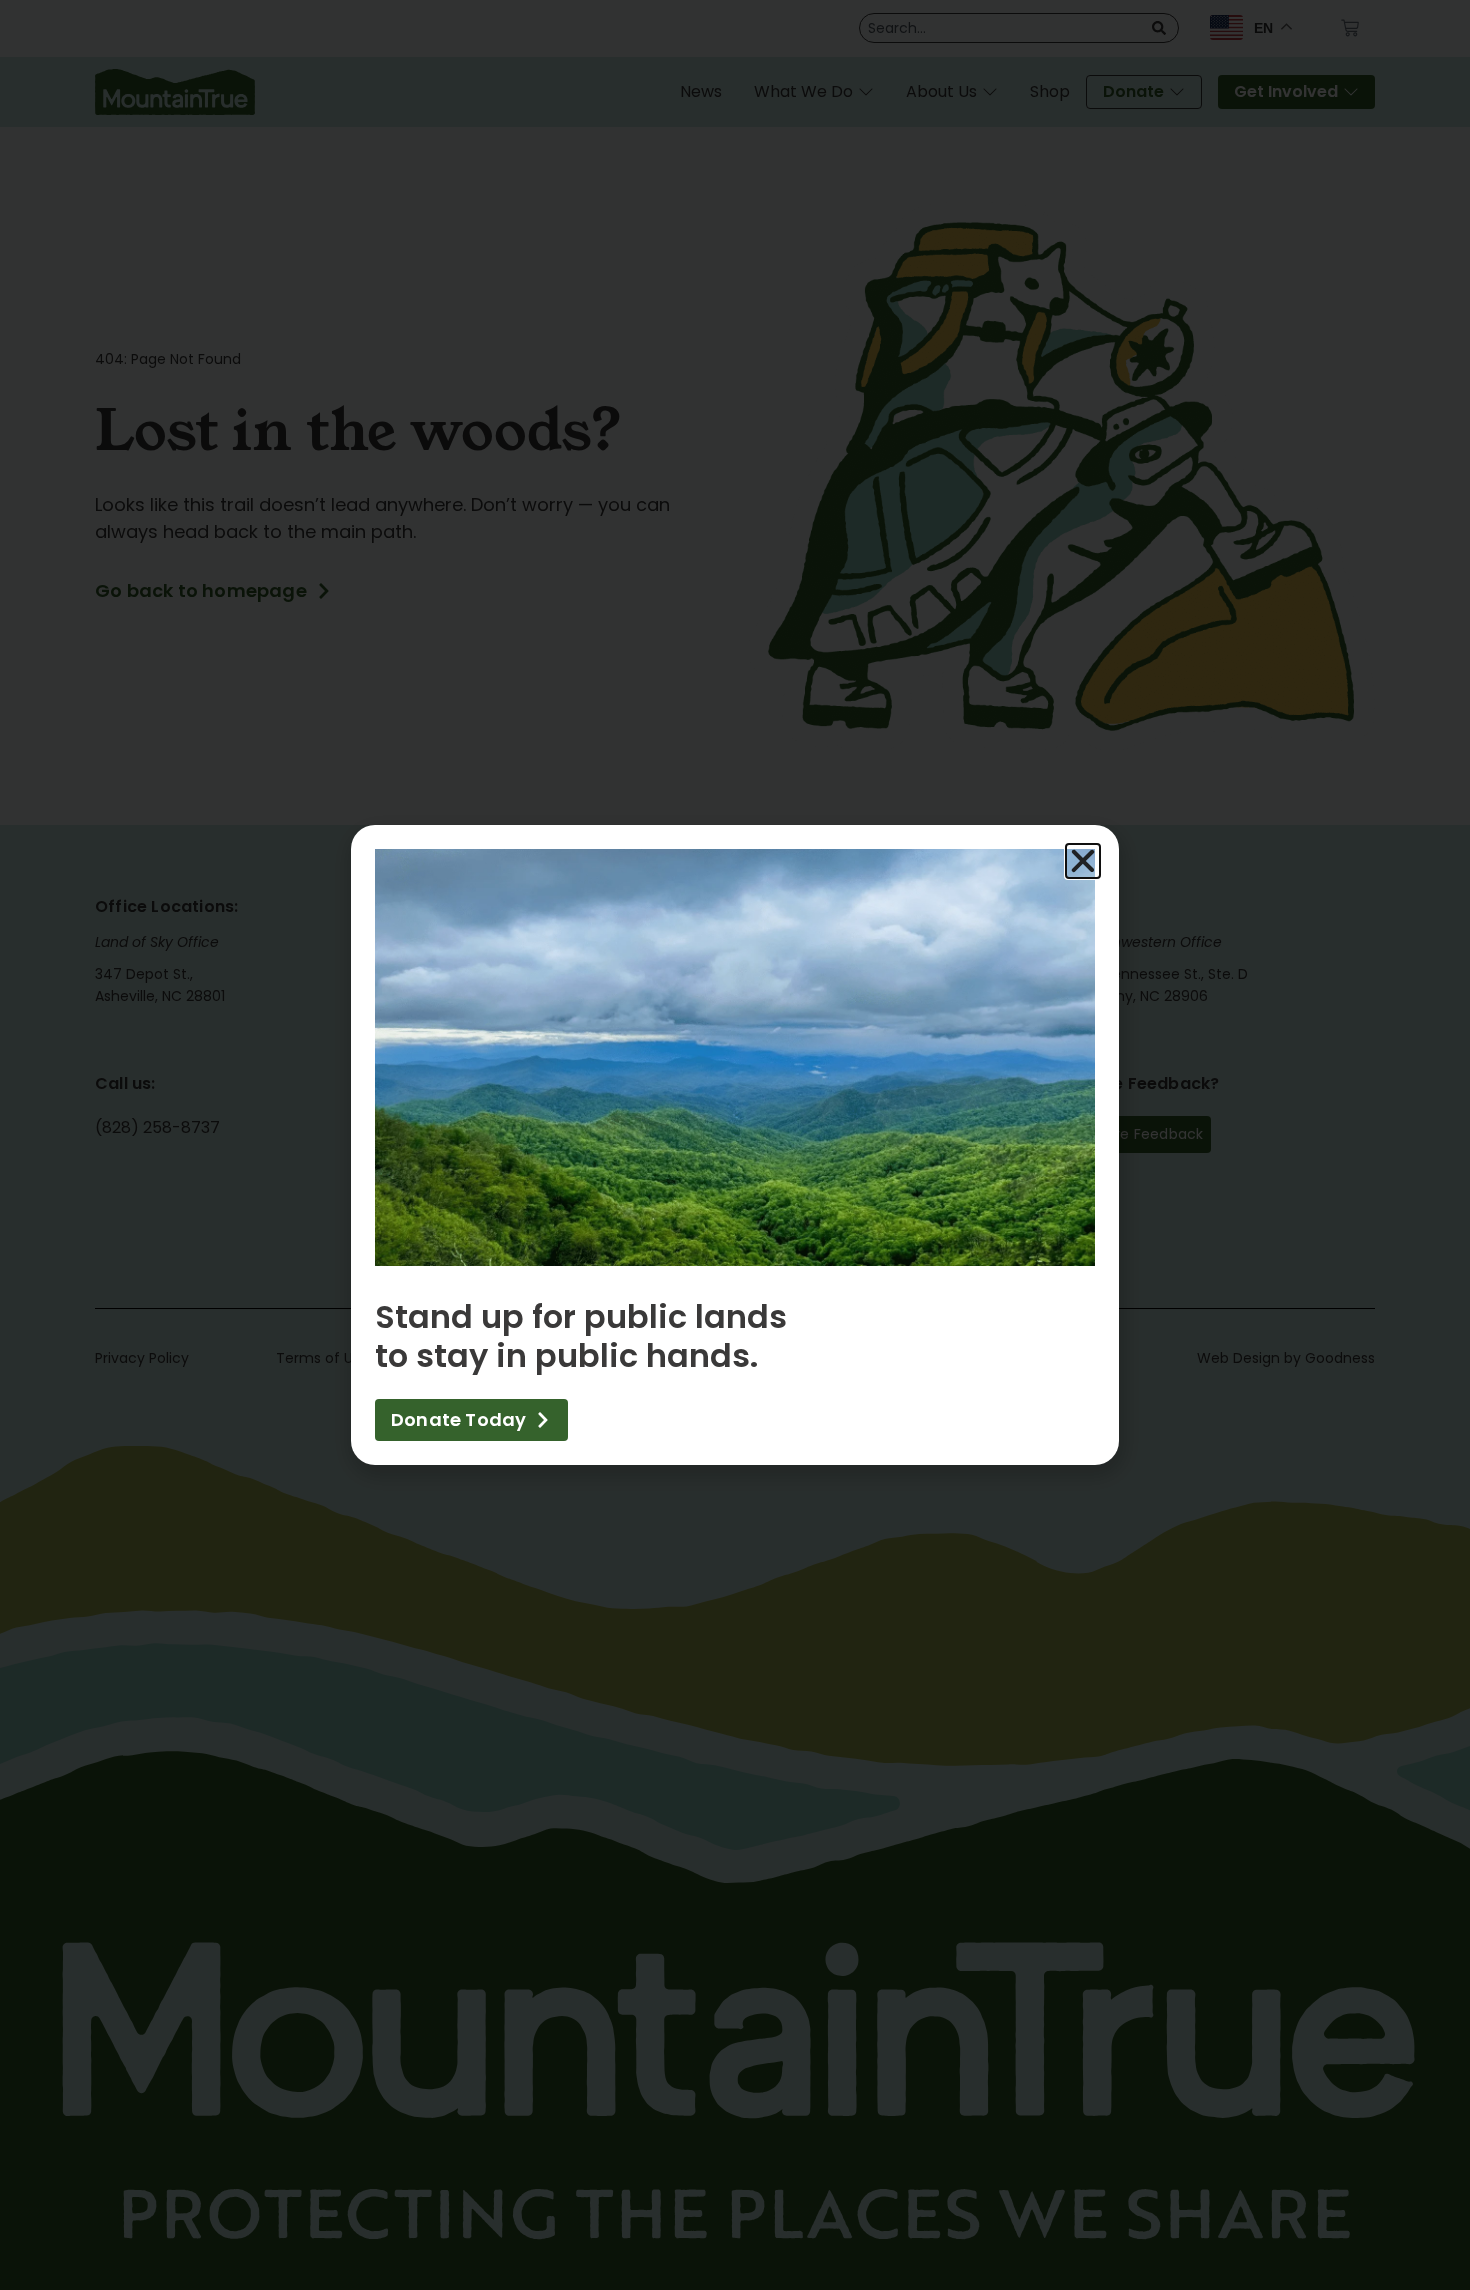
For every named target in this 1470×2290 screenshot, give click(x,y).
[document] (735, 1145)
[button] (1083, 861)
